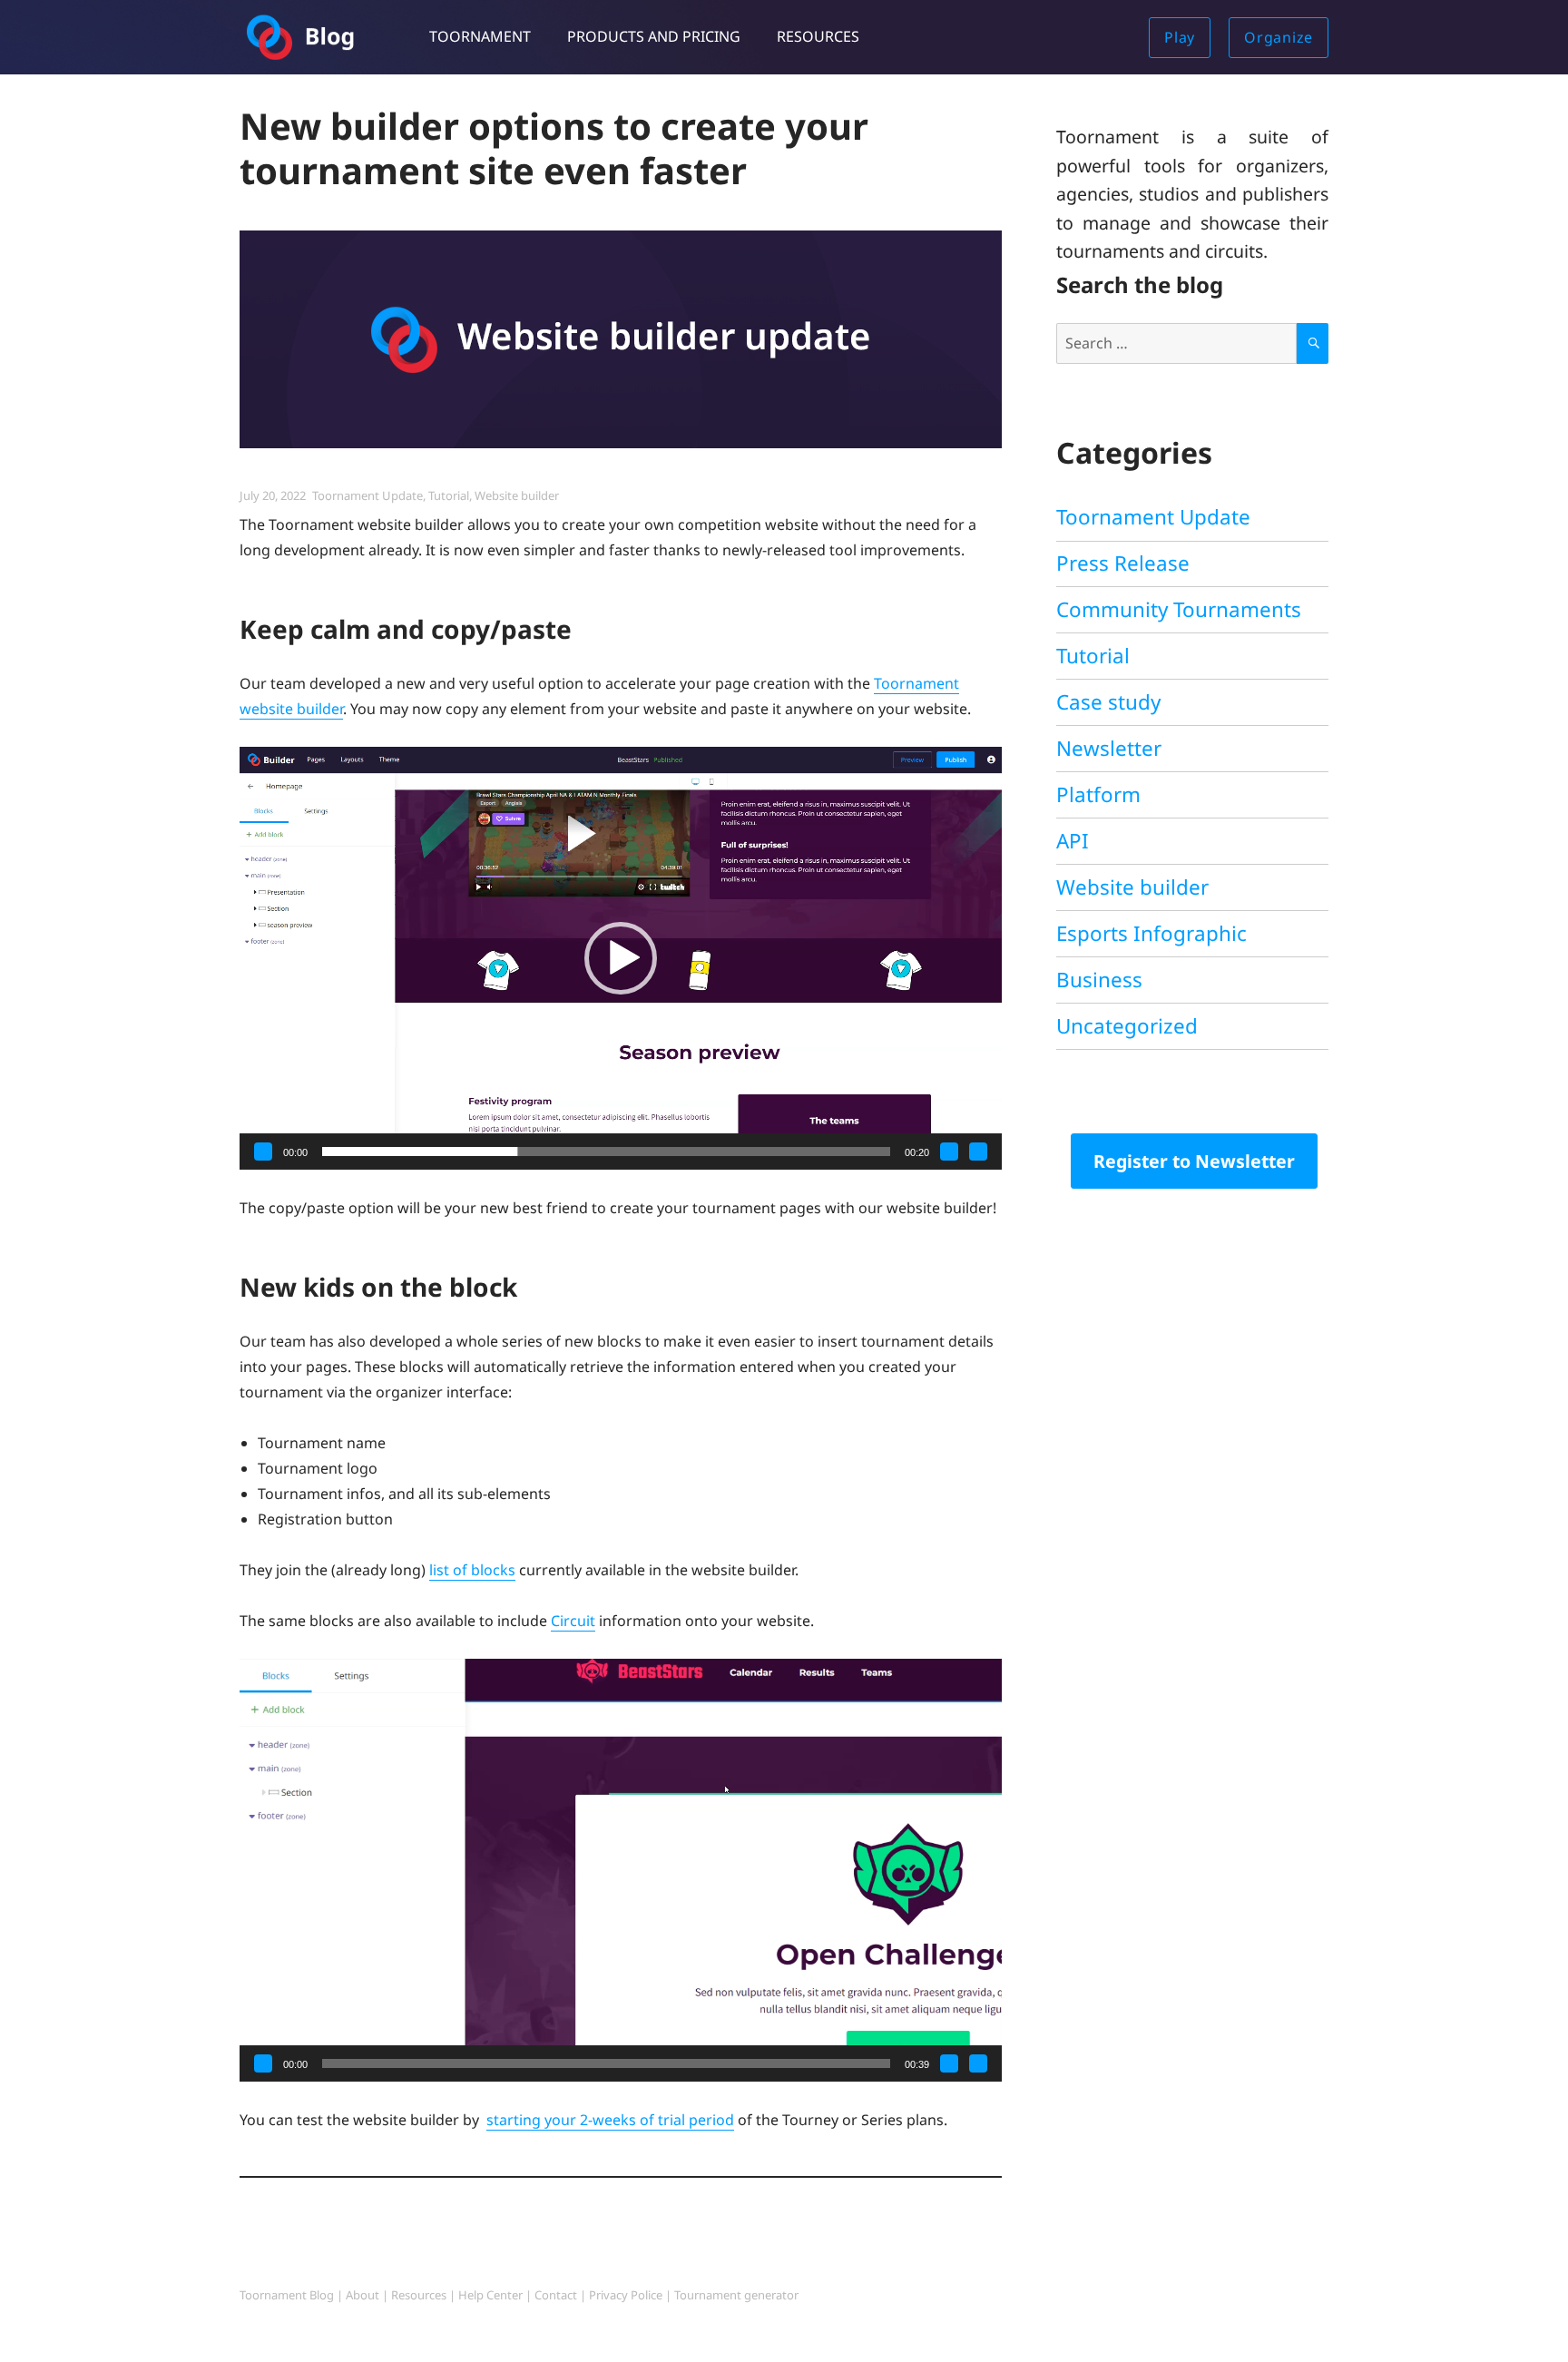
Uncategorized (1127, 1026)
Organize (1279, 37)
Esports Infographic (1151, 933)
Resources (818, 36)
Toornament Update (367, 495)
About (363, 2295)
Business (1099, 980)
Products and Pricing (654, 36)
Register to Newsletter (1194, 1161)
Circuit (573, 1621)
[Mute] (949, 1152)
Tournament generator (736, 2295)
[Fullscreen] (978, 1152)
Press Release (1123, 563)
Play (1180, 37)
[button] (621, 958)
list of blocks (472, 1570)
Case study (1108, 702)
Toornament (480, 36)
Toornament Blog (287, 2295)
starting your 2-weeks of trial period (610, 2120)
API (1073, 841)
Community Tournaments (1179, 609)
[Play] (263, 1152)
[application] (621, 958)
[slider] (606, 1152)
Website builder (517, 495)
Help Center (490, 2295)
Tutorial (449, 495)
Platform (1098, 794)
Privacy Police (626, 2295)
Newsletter (1109, 748)
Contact (556, 2295)
